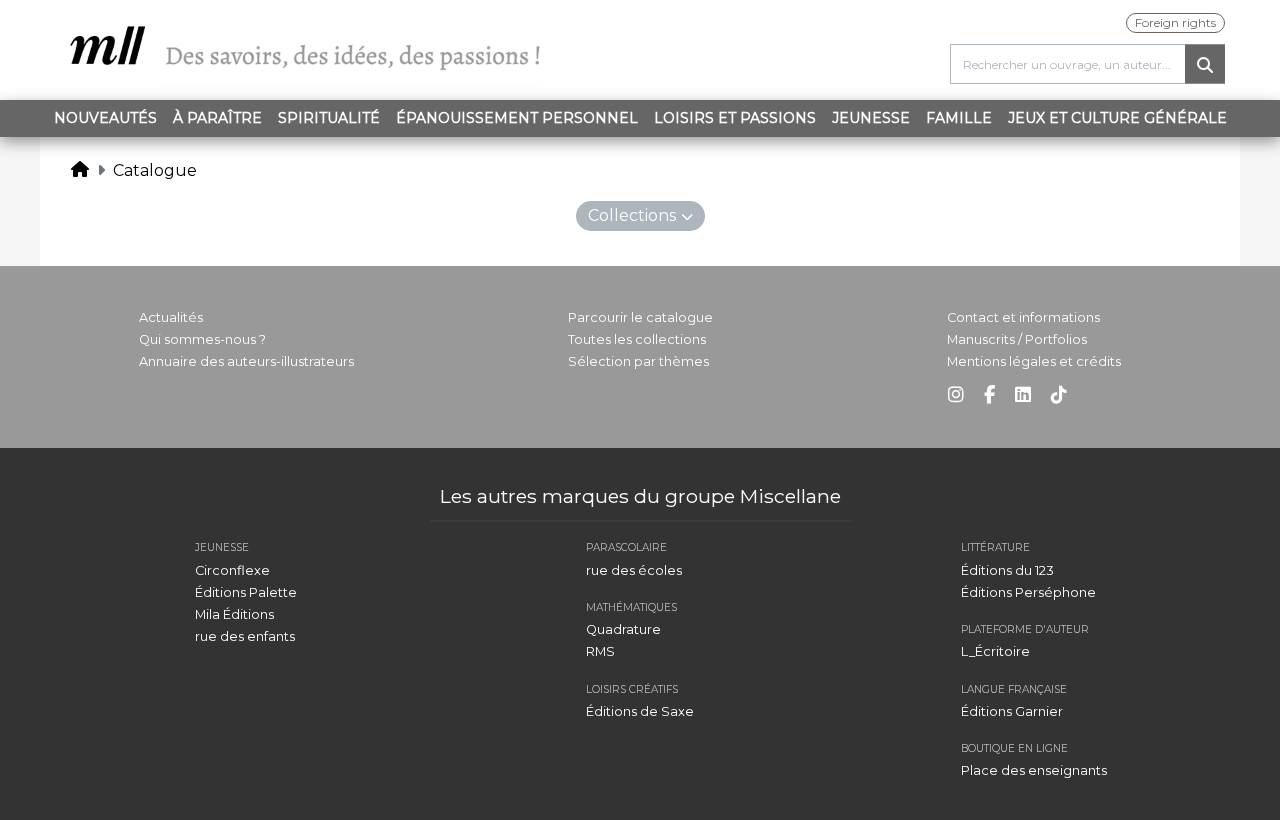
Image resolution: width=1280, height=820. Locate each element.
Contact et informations (1023, 317)
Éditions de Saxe (640, 711)
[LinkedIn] (1023, 395)
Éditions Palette (246, 592)
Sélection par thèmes (638, 361)
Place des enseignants (1034, 770)
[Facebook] (989, 395)
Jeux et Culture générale (1117, 118)
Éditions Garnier (1012, 711)
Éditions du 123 (1007, 570)
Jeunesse (871, 118)
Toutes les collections (637, 339)
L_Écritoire (995, 651)
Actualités (171, 317)
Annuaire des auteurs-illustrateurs (246, 361)
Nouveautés (105, 118)
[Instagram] (956, 395)
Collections (632, 215)
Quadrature (623, 629)
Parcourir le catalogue (640, 317)
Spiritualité (329, 118)
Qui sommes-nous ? (202, 339)
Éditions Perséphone (1028, 592)
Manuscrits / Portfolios (1017, 339)
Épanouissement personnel (517, 118)
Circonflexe (232, 570)
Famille (959, 118)
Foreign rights (1175, 22)
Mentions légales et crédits (1034, 361)
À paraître (217, 118)
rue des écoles (634, 570)
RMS (600, 651)
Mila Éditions (234, 614)
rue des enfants (245, 636)
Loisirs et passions (735, 118)
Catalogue (155, 170)
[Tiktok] (1059, 395)
